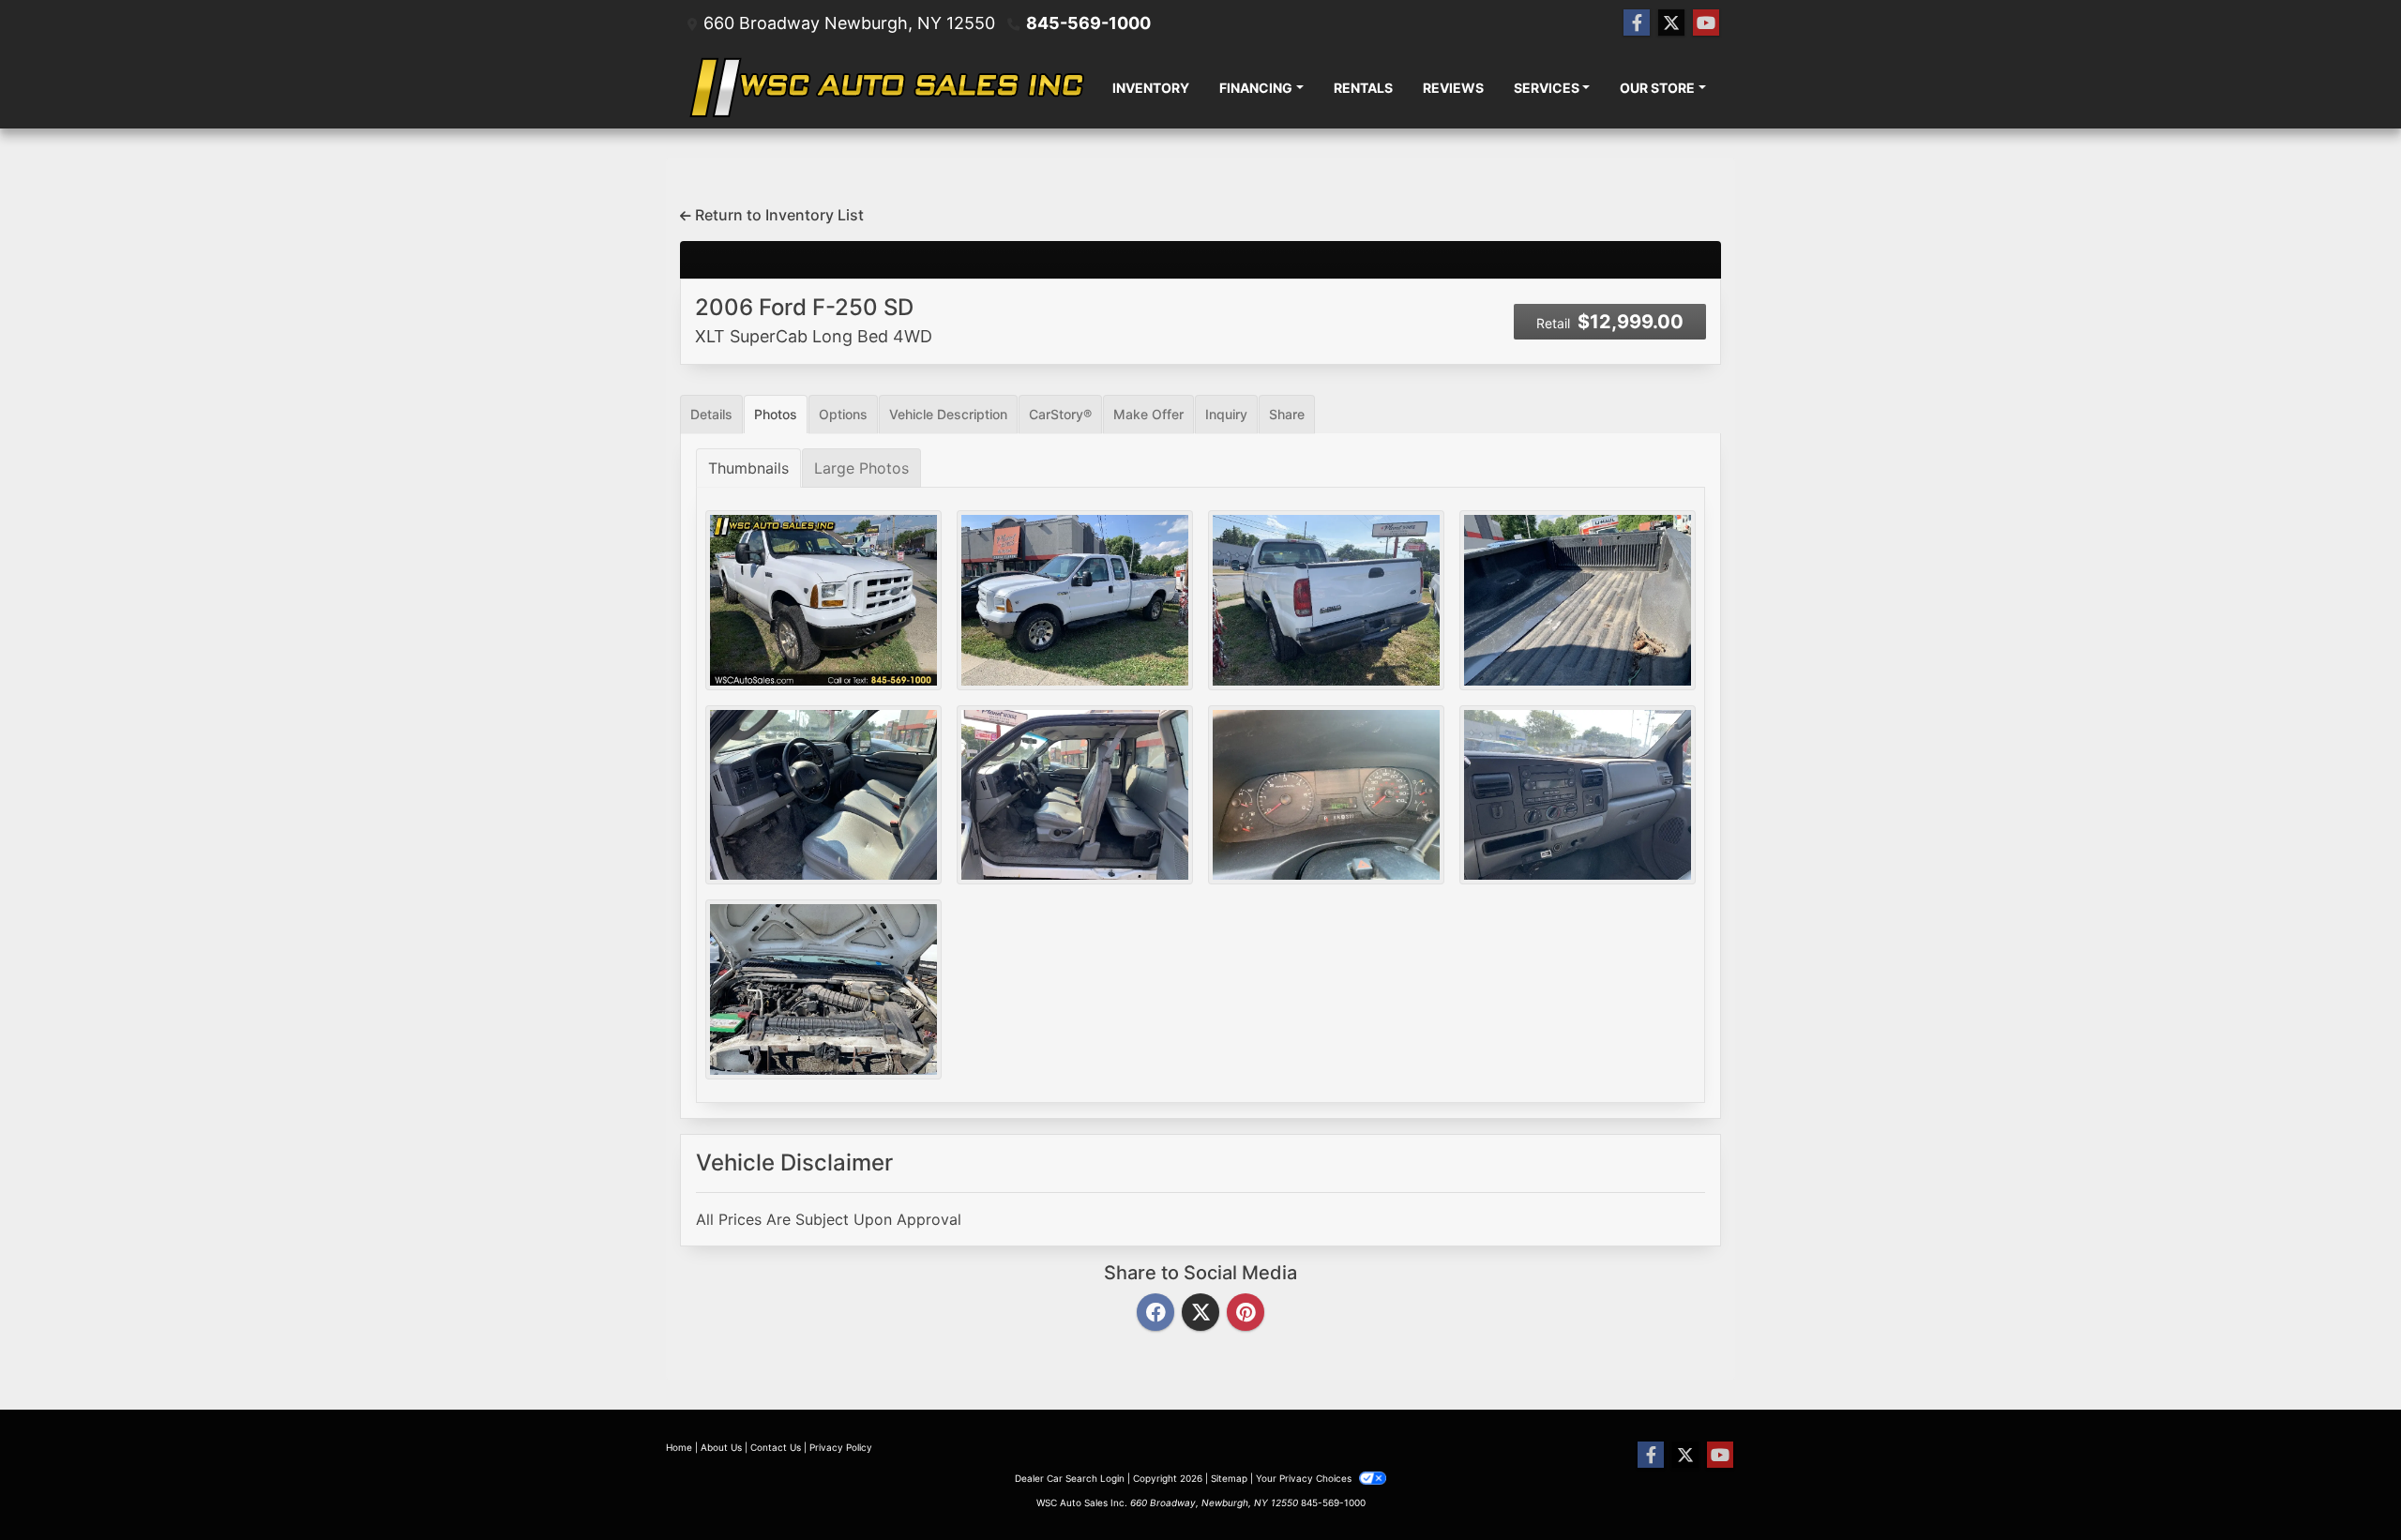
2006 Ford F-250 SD (814, 320)
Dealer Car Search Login (1070, 1478)
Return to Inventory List (778, 215)
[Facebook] (1155, 1313)
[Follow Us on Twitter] (1671, 23)
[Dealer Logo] (883, 87)
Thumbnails (748, 468)
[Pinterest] (1246, 1313)
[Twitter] (1200, 1313)
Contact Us (776, 1447)
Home (679, 1447)
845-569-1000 (1088, 23)
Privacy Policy (841, 1447)
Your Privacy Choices (1305, 1478)
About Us (721, 1447)
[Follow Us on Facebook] (1637, 23)
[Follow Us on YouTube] (1706, 23)
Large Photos (861, 468)
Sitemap (1229, 1478)
